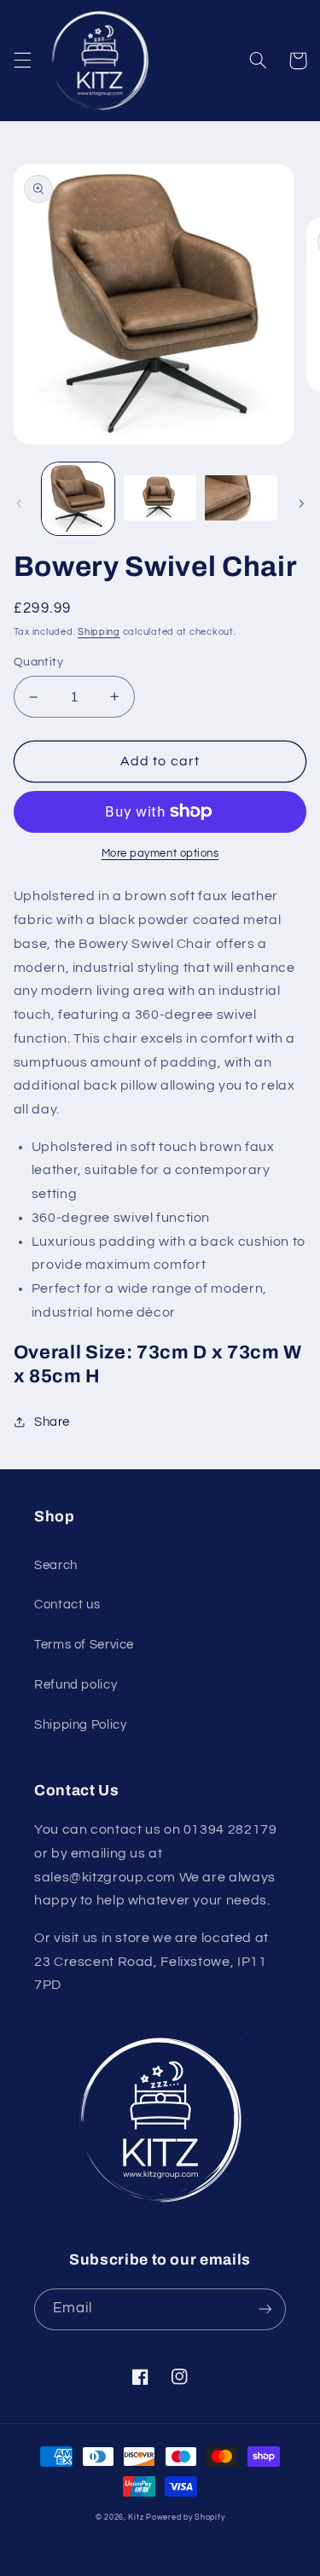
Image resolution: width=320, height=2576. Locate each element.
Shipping (99, 632)
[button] (22, 61)
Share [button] (52, 1422)
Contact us (67, 1605)
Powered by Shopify (185, 2518)
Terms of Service (84, 1645)
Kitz (136, 2518)
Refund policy (76, 1685)
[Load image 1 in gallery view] (78, 499)
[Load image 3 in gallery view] (241, 499)
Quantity (38, 662)
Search (56, 1565)
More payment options (160, 854)
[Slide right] (301, 503)
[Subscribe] (265, 2309)
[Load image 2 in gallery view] (160, 499)
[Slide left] (19, 503)
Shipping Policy (80, 1725)
